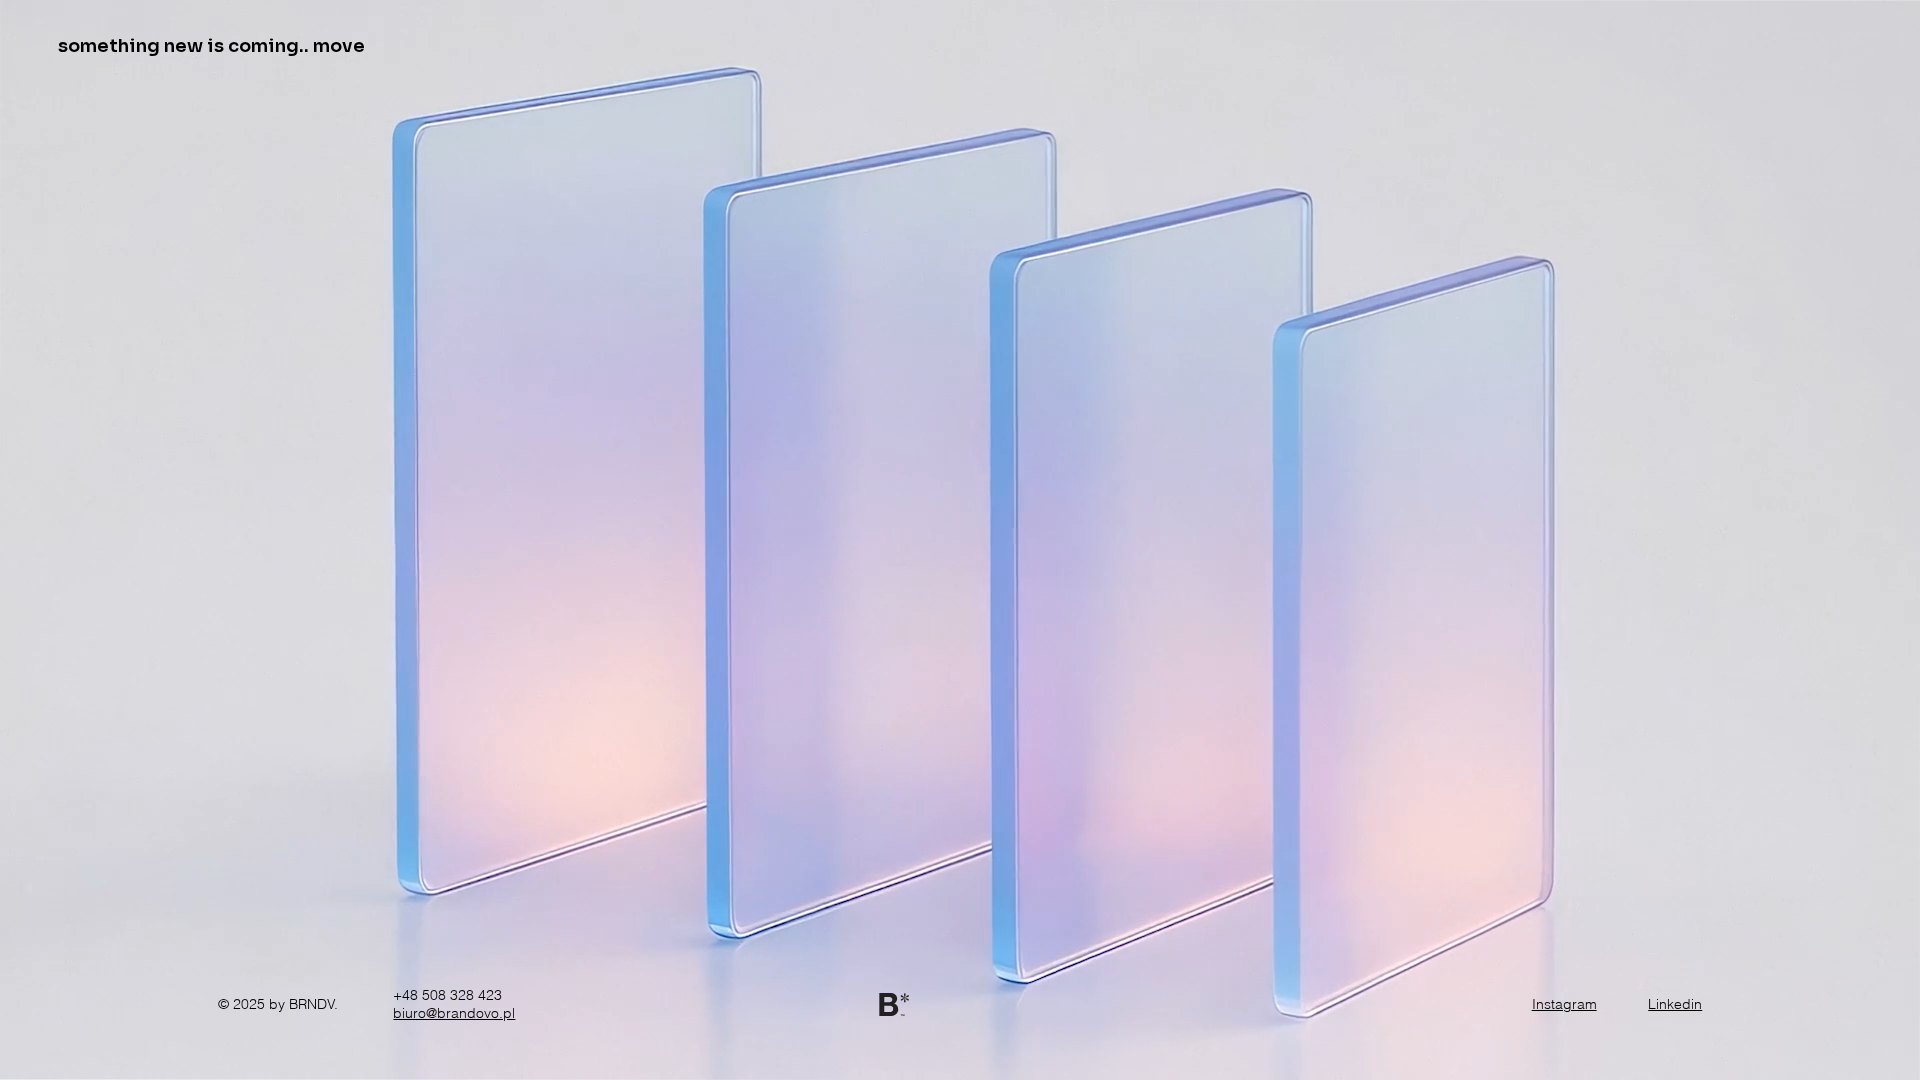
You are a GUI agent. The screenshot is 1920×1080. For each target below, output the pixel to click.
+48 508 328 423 (447, 995)
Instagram (1564, 1004)
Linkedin (1675, 1004)
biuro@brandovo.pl (454, 1013)
